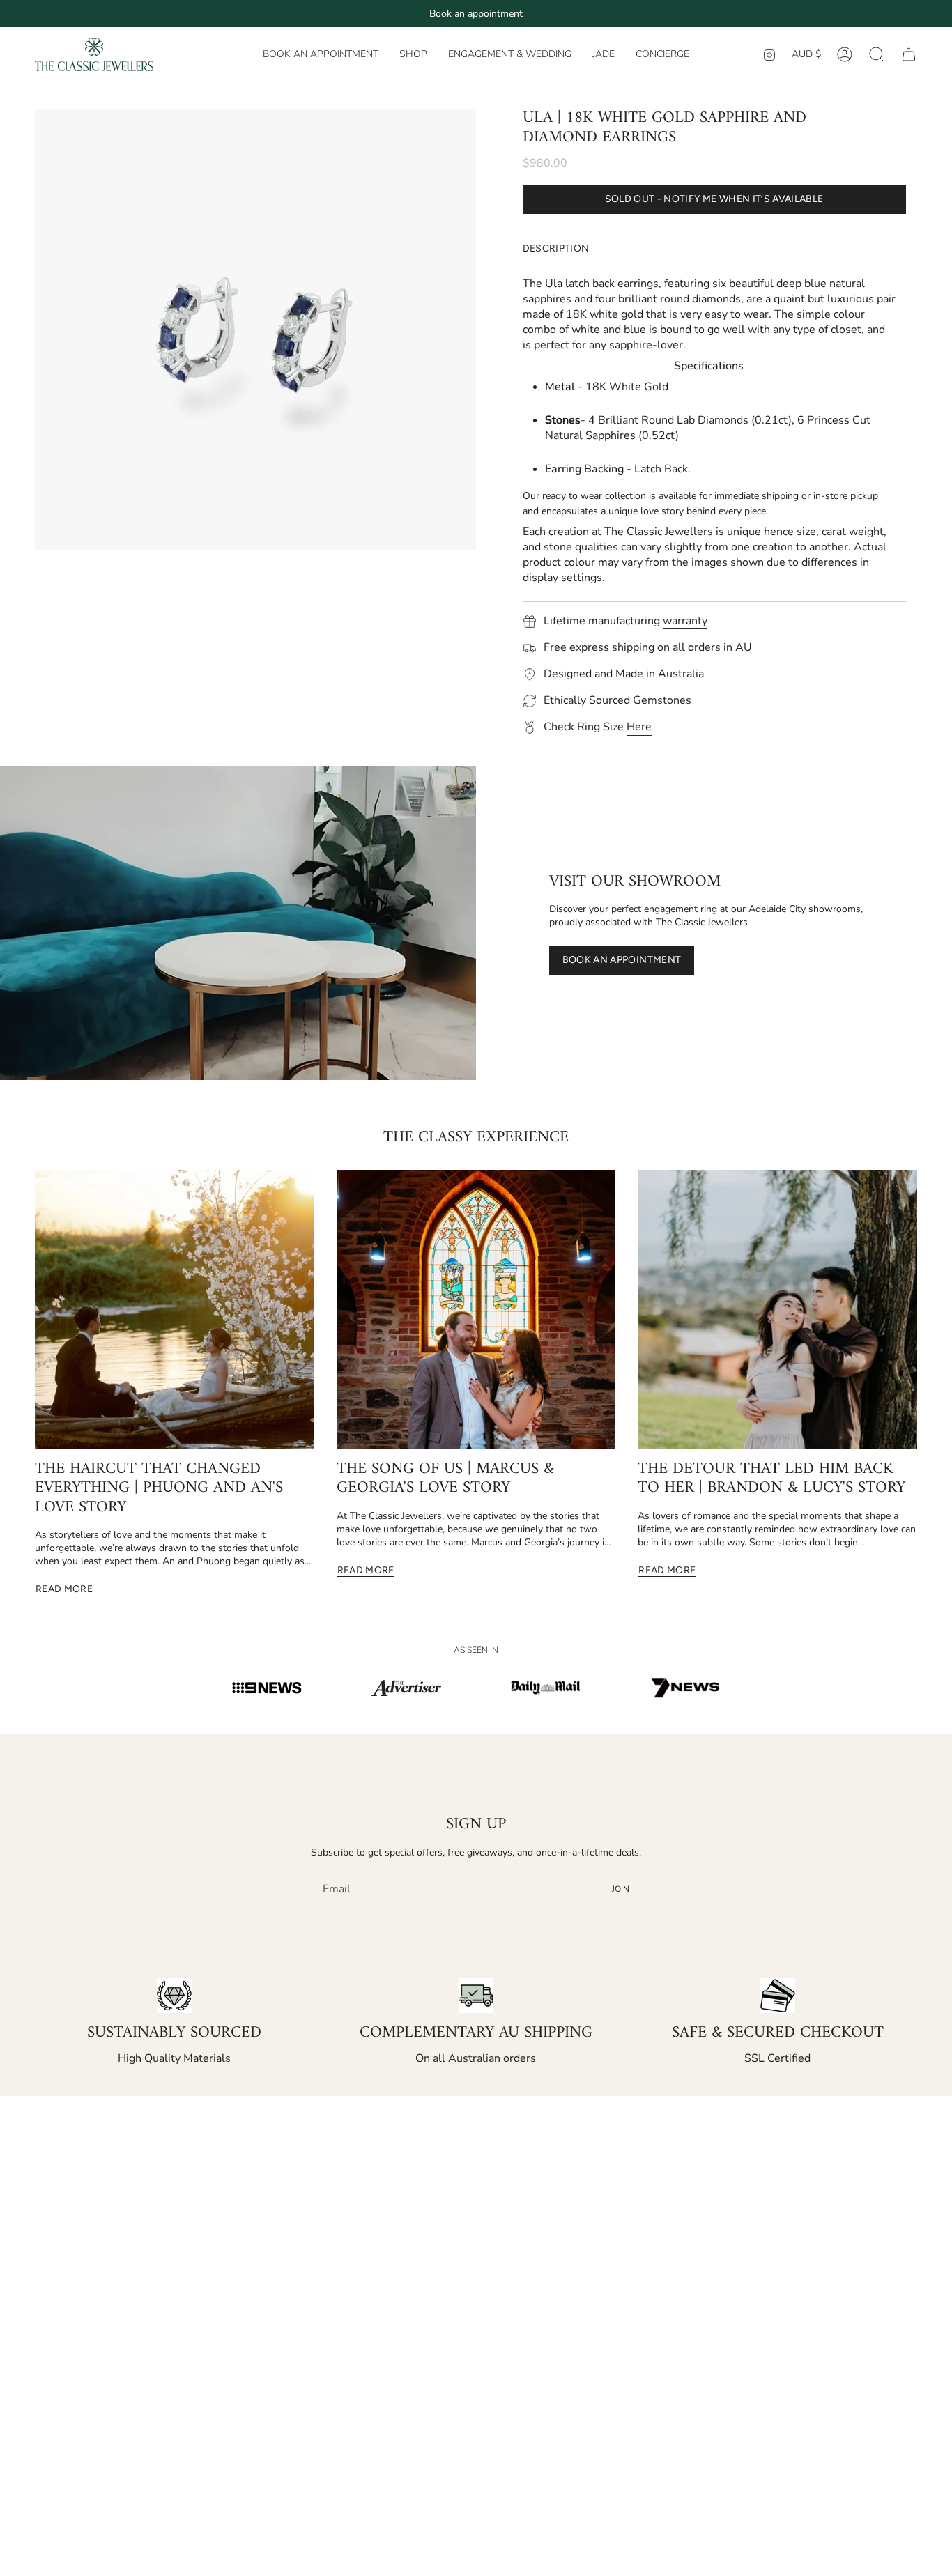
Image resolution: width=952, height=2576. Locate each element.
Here (639, 727)
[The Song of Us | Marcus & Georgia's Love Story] (476, 1310)
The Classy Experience (476, 1137)
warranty (685, 621)
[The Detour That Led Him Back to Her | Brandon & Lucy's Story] (777, 1310)
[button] (413, 54)
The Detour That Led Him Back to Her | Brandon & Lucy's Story (771, 1479)
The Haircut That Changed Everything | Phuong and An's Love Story (159, 1489)
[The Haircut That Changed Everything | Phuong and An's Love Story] (175, 1310)
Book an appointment (476, 14)
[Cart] (909, 54)
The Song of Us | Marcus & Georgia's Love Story (445, 1479)
